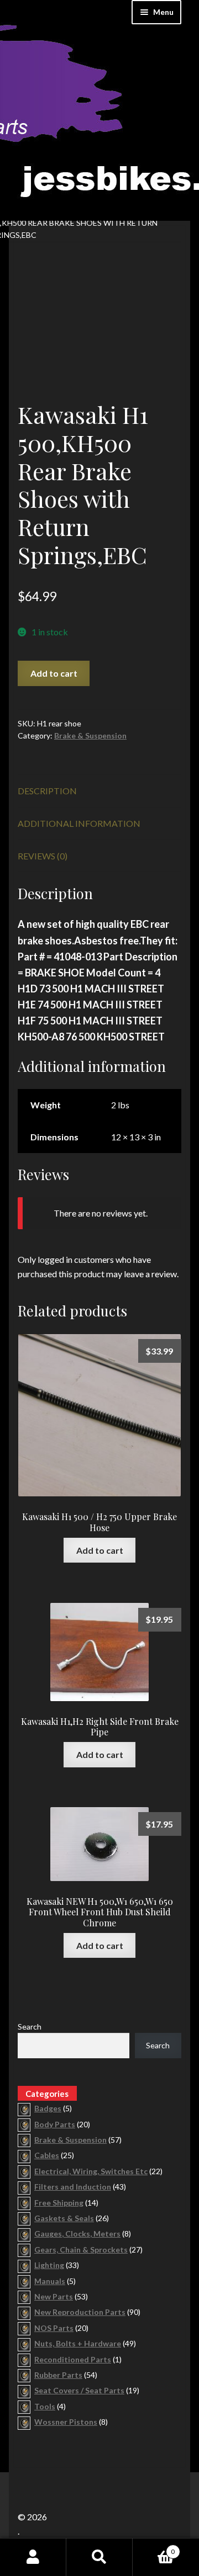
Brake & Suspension (90, 735)
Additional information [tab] (79, 823)
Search (30, 2027)
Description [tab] (47, 791)
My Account (33, 2557)
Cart (154, 2548)
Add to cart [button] (100, 1550)
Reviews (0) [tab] (43, 856)
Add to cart (54, 673)
